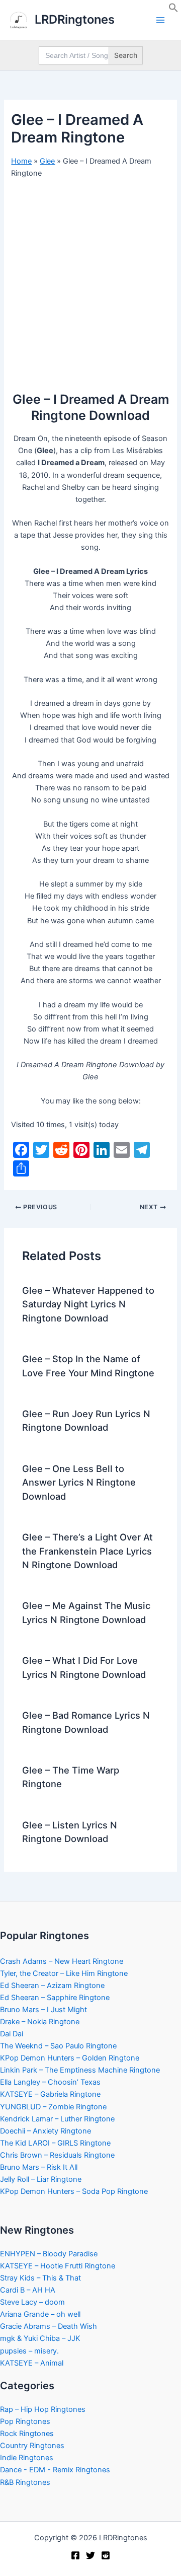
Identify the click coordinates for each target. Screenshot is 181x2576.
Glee (47, 161)
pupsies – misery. (29, 2351)
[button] (173, 10)
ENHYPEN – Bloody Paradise (49, 2254)
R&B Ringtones (25, 2482)
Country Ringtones (32, 2446)
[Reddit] (106, 2555)
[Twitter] (90, 2555)
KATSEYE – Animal (32, 2363)
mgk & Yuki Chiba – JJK (40, 2338)
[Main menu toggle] (160, 20)
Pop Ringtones (25, 2421)
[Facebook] (75, 2555)
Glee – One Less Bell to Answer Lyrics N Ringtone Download (79, 1482)
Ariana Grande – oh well (40, 2314)
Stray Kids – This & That (40, 2278)
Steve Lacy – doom (32, 2302)
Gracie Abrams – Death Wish (49, 2326)
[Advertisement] (90, 281)
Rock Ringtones (27, 2434)
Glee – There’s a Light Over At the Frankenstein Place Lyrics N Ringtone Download (87, 1551)
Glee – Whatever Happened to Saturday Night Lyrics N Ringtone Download (88, 1304)
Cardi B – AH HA (28, 2290)
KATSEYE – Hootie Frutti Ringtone (58, 2266)
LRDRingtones (75, 19)
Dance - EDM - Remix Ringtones (55, 2470)
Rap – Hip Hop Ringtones (43, 2409)
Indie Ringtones (27, 2458)
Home (21, 161)
